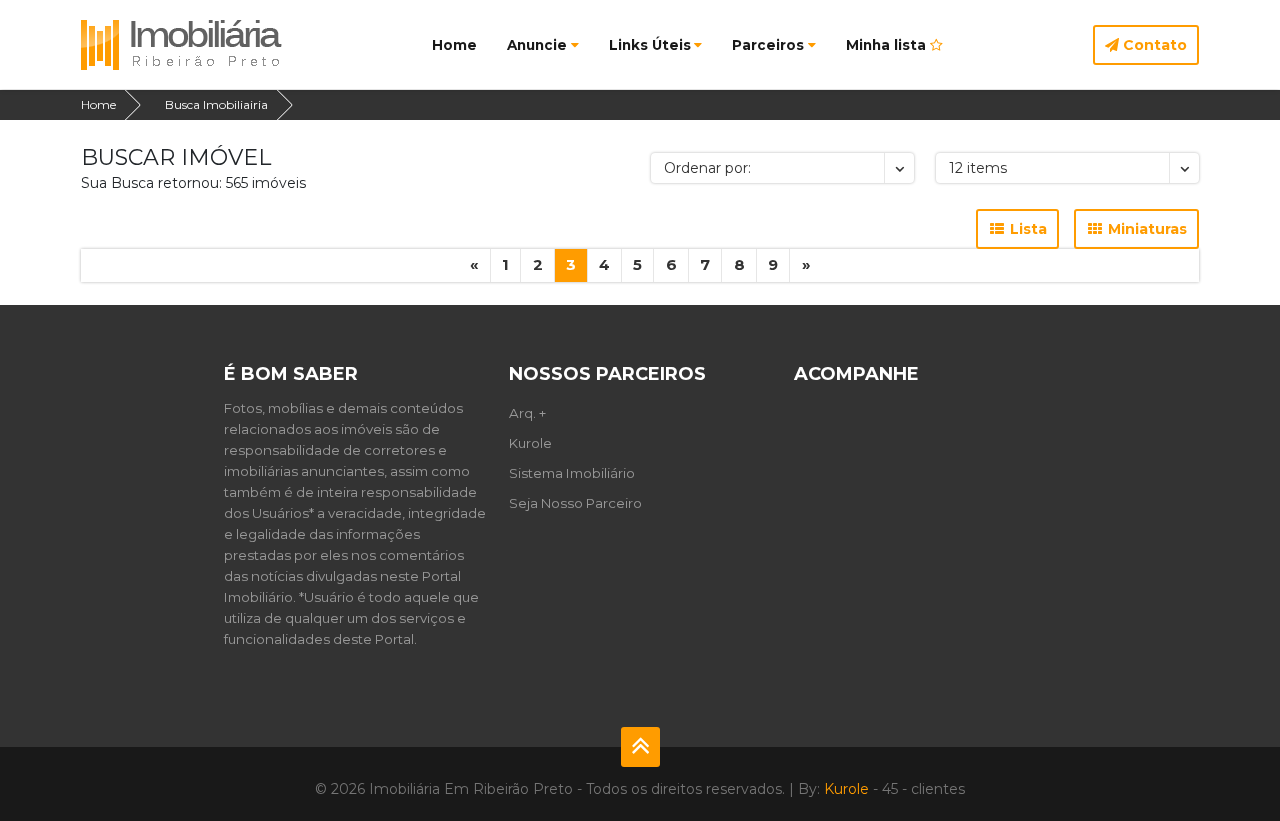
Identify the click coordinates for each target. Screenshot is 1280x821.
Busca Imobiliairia (216, 104)
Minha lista (888, 45)
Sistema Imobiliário (572, 473)
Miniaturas (1145, 229)
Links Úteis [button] (650, 45)
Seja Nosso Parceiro (575, 503)
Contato (1153, 45)
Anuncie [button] (537, 45)
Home (454, 45)
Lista (1026, 229)
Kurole (530, 443)
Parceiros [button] (768, 45)
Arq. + (527, 413)
